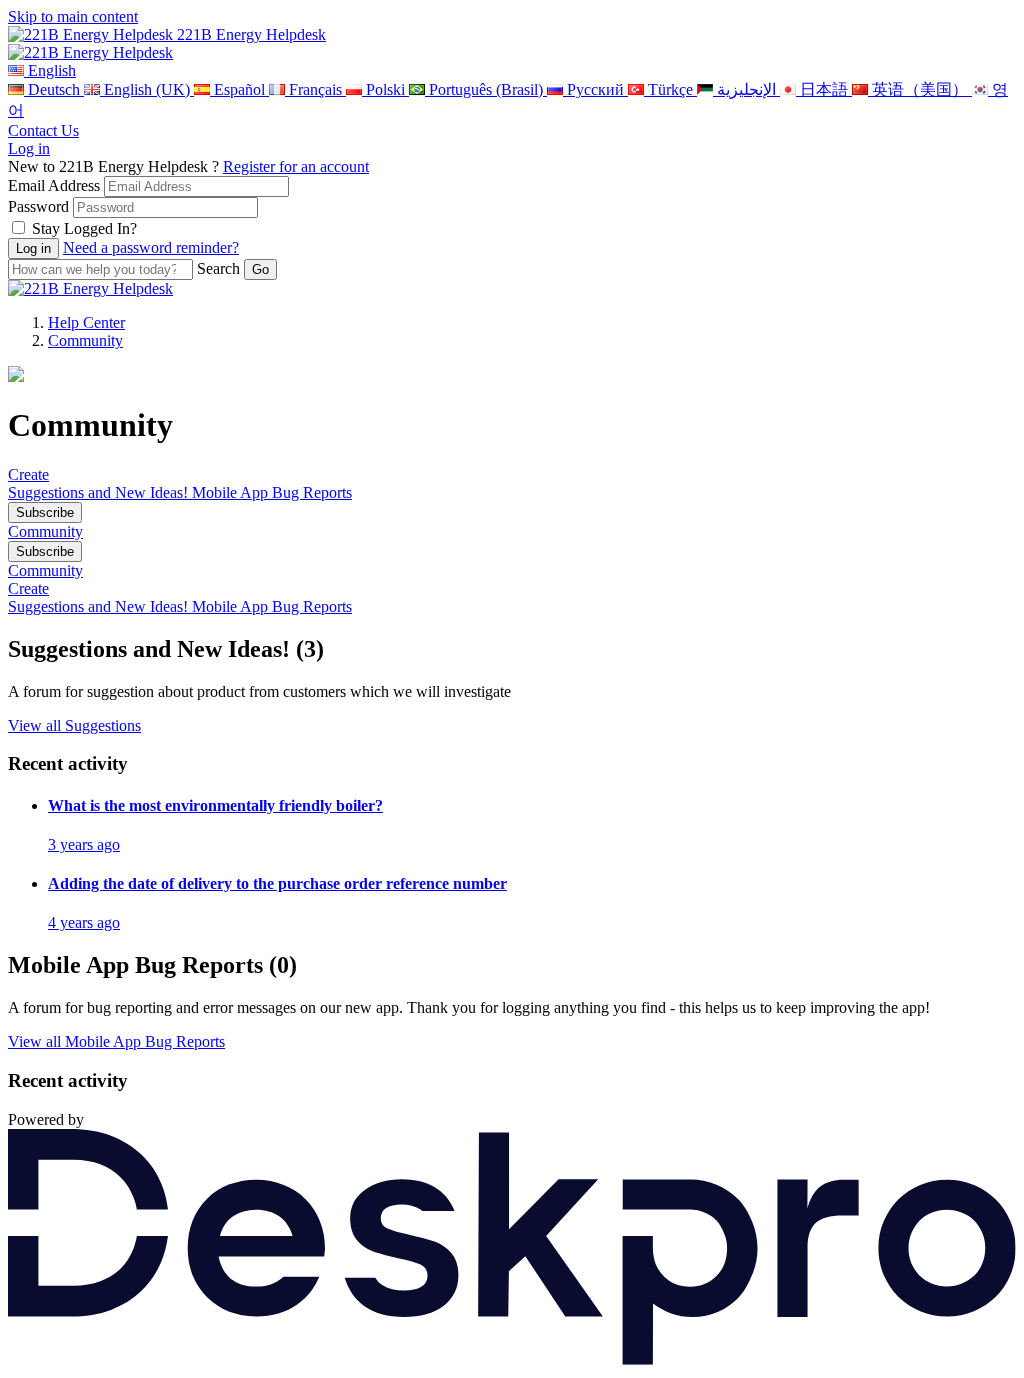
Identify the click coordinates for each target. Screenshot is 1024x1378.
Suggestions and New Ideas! (100, 492)
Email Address (54, 185)
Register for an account (296, 166)
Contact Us (43, 130)
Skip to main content (73, 16)
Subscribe (45, 512)
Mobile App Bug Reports (272, 492)
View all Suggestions (74, 725)
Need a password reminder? (151, 247)
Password (38, 206)
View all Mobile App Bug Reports (116, 1041)
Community (85, 340)
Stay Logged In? (84, 228)
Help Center (86, 322)
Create (28, 474)
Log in (29, 148)
